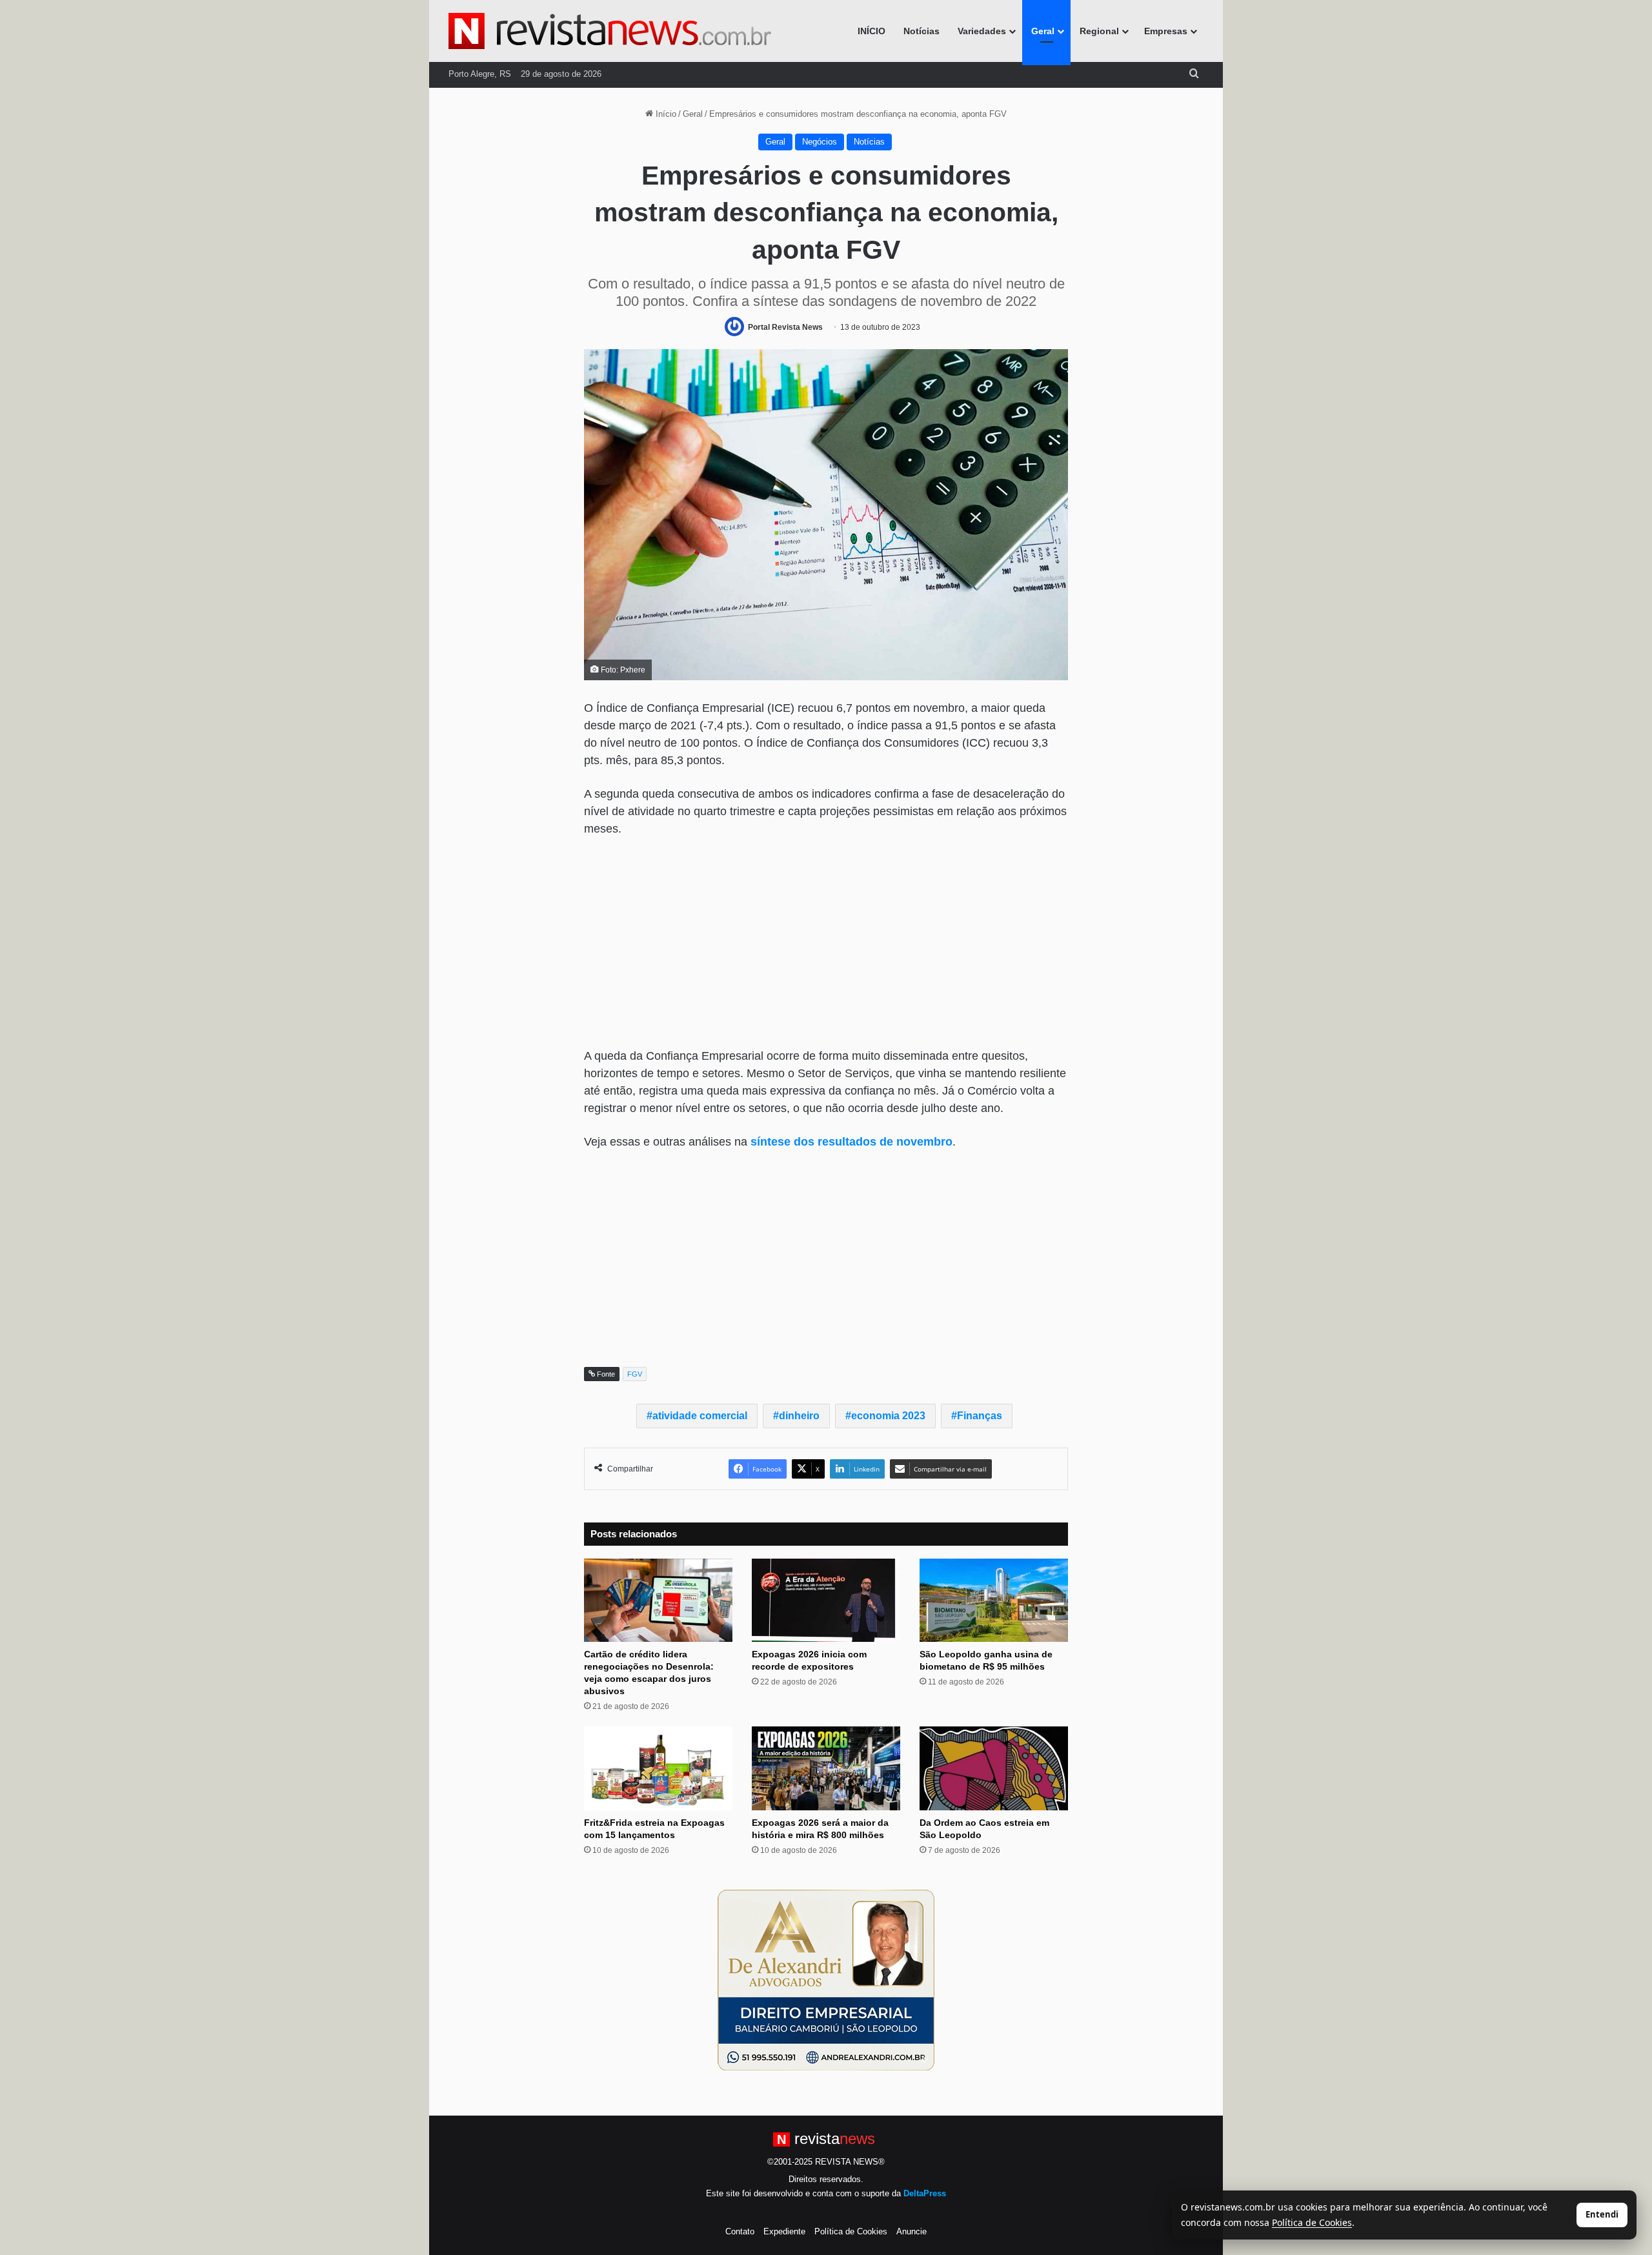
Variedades (982, 31)
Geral (1043, 31)
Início (665, 114)
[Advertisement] (826, 944)
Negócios (820, 142)
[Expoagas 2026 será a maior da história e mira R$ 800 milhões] (826, 1768)
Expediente (784, 2231)
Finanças (980, 1416)
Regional (1099, 31)
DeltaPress (925, 2193)
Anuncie (912, 2231)
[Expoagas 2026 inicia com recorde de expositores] (826, 1601)
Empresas (1166, 31)
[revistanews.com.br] (610, 31)
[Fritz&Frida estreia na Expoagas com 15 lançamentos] (658, 1768)
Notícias (922, 31)
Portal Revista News (785, 327)
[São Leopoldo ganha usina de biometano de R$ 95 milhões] (994, 1601)
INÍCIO (871, 31)
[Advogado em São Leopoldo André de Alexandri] (826, 1979)
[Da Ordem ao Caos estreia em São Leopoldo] (994, 1768)
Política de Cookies (851, 2231)
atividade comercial (700, 1416)
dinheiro (799, 1416)
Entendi (1602, 2214)
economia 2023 (888, 1416)
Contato (740, 2231)
